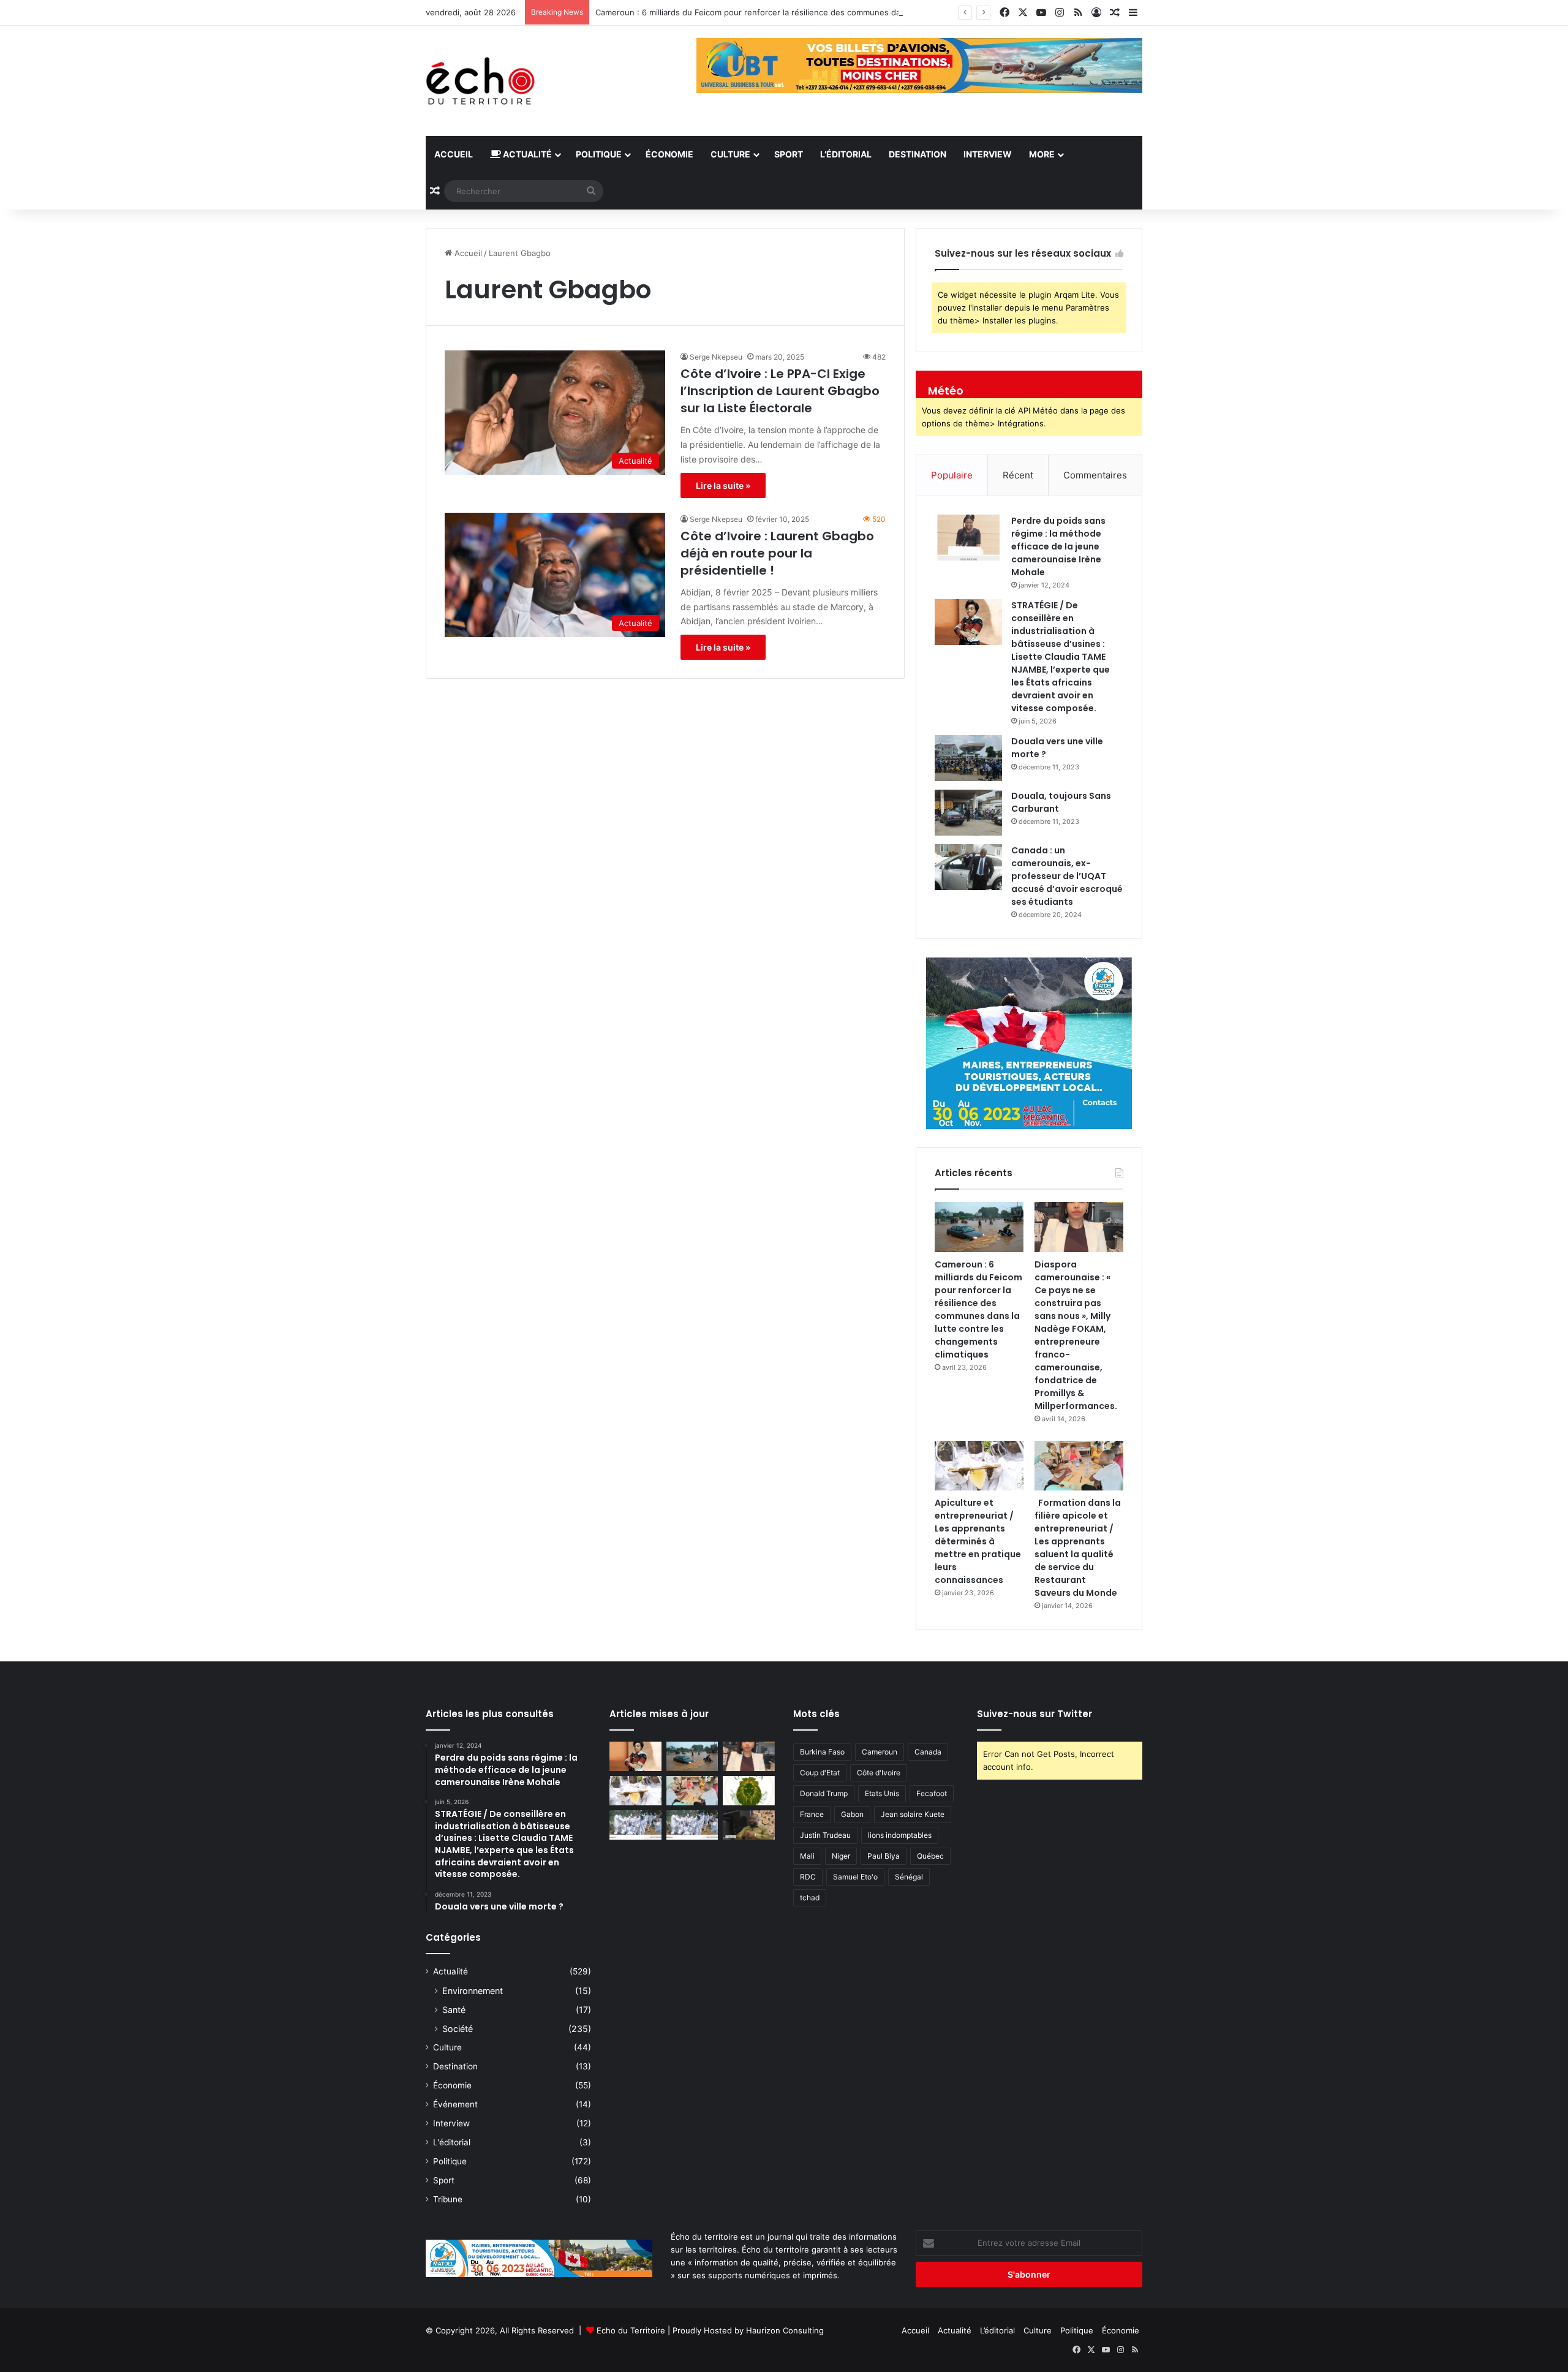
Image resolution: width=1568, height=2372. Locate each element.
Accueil (454, 154)
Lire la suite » (723, 485)
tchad (810, 1898)
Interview (988, 154)
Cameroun (880, 1752)
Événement (455, 2104)
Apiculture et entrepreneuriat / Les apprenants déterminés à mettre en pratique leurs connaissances (978, 1541)
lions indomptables (900, 1835)
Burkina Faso (822, 1752)
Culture (730, 154)
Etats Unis (882, 1793)
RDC (808, 1877)
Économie (669, 154)
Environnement (473, 1991)
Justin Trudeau (825, 1835)
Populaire (952, 475)
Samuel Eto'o (855, 1877)
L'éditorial (452, 2142)
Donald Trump (824, 1793)
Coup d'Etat (820, 1773)
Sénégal (909, 1877)
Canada (928, 1752)
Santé (454, 2010)
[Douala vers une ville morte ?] (968, 758)
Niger (841, 1856)
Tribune (448, 2199)
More (1042, 154)
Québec (930, 1856)
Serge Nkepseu (716, 357)
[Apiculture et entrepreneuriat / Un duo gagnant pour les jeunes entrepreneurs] (692, 1825)
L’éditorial (846, 154)
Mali (807, 1856)
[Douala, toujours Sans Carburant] (968, 813)
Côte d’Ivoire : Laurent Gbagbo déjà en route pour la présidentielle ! (777, 553)
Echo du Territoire (631, 2330)
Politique (599, 154)
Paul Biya (884, 1856)
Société (458, 2029)
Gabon (852, 1814)
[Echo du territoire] (481, 81)
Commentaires (1095, 475)
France (812, 1814)
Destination (918, 154)
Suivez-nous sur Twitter (1035, 1714)
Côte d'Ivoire (879, 1773)
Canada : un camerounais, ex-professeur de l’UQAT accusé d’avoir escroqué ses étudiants (1067, 876)
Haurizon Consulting (785, 2330)
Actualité (526, 154)
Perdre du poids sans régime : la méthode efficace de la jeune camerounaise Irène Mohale (1058, 546)
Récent (1018, 475)
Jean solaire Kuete (913, 1814)
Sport (789, 154)
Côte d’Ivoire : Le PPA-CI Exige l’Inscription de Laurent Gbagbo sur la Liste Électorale (780, 391)
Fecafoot (932, 1793)
